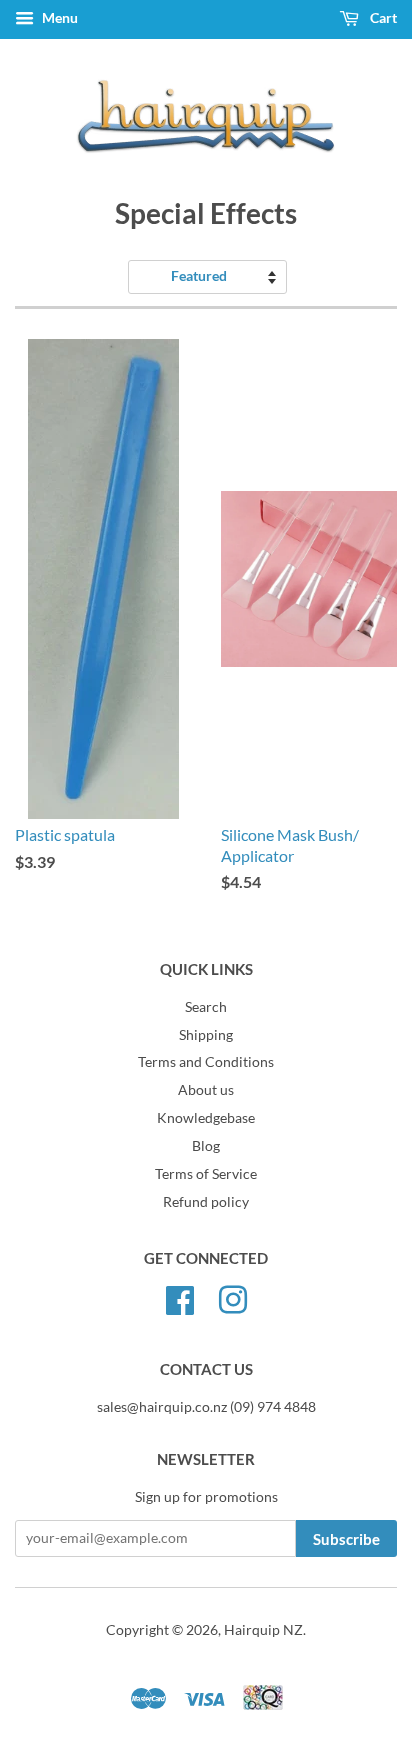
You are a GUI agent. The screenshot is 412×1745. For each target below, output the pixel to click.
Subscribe (346, 1539)
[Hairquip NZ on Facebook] (180, 1297)
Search (206, 1007)
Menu (58, 17)
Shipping (206, 1035)
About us (206, 1090)
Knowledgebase (206, 1118)
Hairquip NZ (263, 1630)
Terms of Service (206, 1174)
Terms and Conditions (206, 1062)
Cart (382, 17)
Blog (206, 1146)
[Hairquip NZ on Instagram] (233, 1297)
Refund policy (206, 1202)
